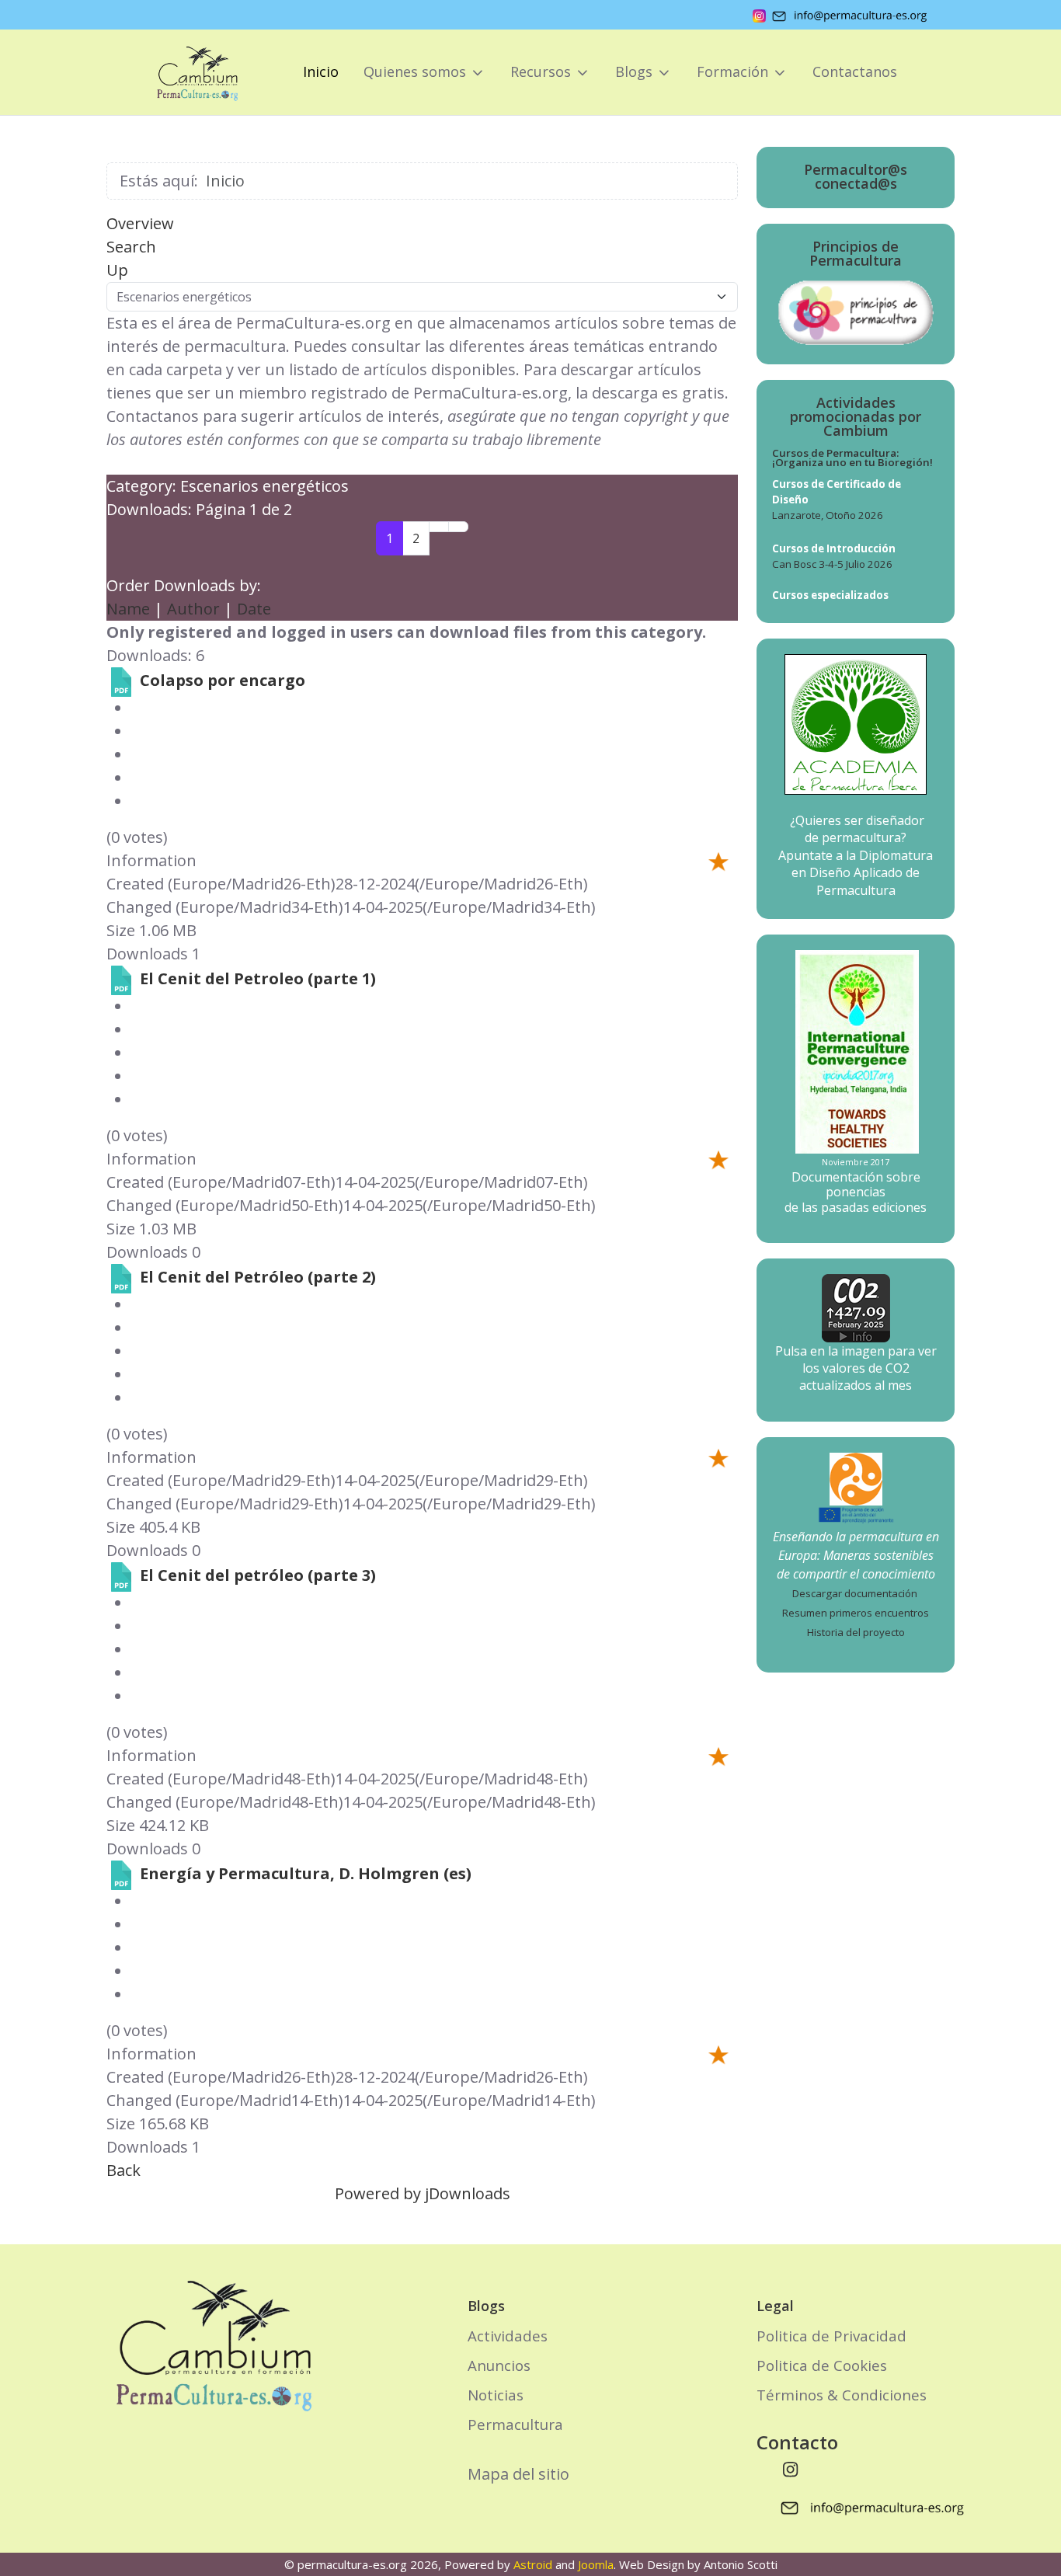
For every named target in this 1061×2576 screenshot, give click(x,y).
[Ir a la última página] (458, 527)
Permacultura (515, 2424)
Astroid (533, 2564)
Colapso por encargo (223, 680)
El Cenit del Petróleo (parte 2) (258, 1277)
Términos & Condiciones (842, 2395)
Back (123, 2170)
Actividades (508, 2336)
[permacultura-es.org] (176, 72)
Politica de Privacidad (831, 2336)
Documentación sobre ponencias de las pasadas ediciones (856, 1192)
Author (193, 609)
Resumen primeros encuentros (856, 1613)
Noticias (496, 2395)
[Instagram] (791, 2469)
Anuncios (499, 2365)
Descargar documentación (855, 1593)
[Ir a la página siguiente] (439, 527)
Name (128, 609)
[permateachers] (856, 1478)
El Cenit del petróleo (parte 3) (258, 1575)
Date (254, 609)
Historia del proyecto (856, 1632)
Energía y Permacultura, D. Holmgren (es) (306, 1873)
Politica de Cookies (822, 2365)
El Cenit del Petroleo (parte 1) (258, 978)
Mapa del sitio (518, 2474)
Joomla (596, 2564)
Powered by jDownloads (423, 2193)
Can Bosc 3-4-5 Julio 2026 (832, 564)
